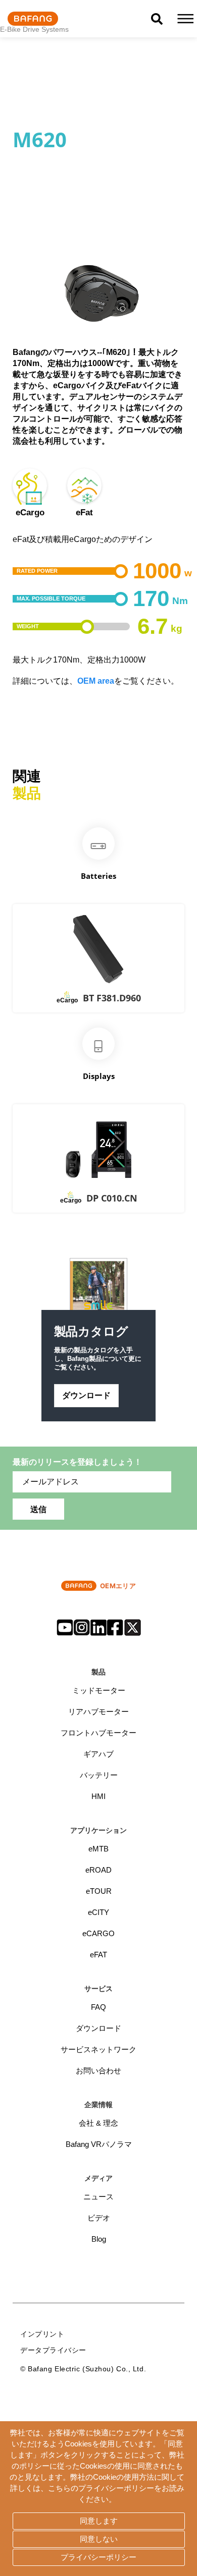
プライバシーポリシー (98, 2557)
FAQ (98, 2007)
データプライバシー (53, 2350)
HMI (98, 1796)
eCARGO (98, 1933)
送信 (38, 1509)
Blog (99, 2239)
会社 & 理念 (98, 2123)
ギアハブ (98, 1754)
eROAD (98, 1870)
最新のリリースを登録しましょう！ (77, 1462)
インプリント (42, 2334)
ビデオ (99, 2218)
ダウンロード (86, 1395)
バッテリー (99, 1775)
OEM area (96, 681)
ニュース (98, 2197)
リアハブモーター (98, 1712)
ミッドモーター (99, 1690)
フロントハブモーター (98, 1733)
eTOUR (99, 1891)
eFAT (98, 1955)
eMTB (98, 1849)
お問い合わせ (98, 2071)
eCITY (98, 1912)
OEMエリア (118, 1586)
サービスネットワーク (98, 2049)
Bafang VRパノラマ (99, 2144)
